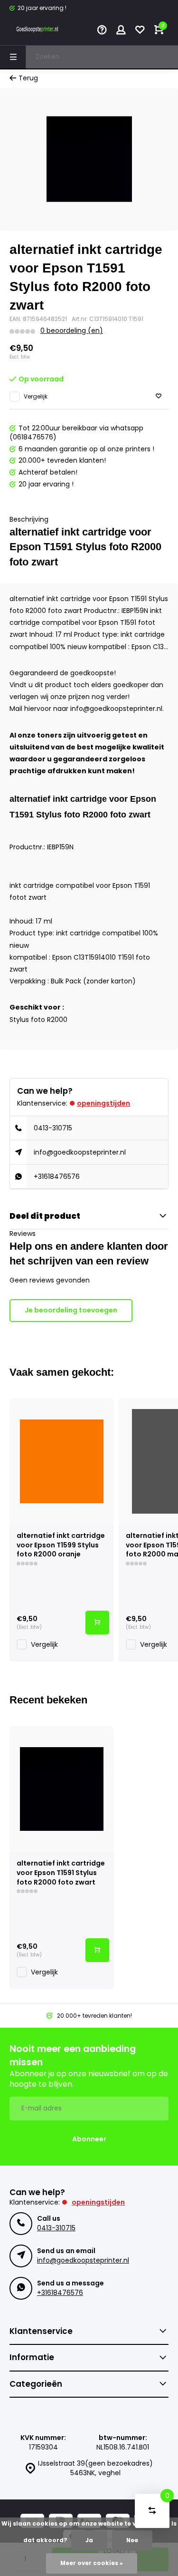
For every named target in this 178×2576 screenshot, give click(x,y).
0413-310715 (53, 1128)
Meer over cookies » (92, 2563)
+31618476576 (57, 1176)
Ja (89, 2540)
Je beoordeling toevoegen (71, 1310)
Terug (28, 78)
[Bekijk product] (97, 1623)
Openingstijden (103, 1103)
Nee (132, 2540)
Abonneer (89, 2139)
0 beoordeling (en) (72, 331)
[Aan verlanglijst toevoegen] (159, 396)
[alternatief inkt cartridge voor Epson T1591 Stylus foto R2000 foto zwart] (62, 1789)
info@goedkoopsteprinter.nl (80, 1152)
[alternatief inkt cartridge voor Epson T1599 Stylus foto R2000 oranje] (62, 1461)
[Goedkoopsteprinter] (38, 31)
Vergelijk (36, 397)
